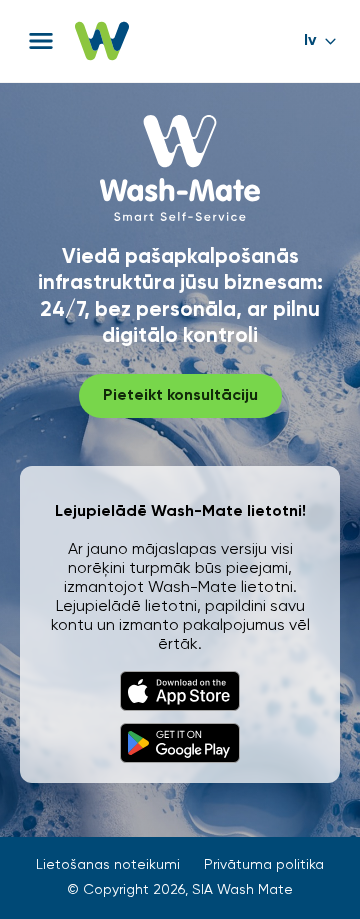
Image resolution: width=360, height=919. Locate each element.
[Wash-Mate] (102, 41)
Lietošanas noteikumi (108, 865)
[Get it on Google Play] (180, 743)
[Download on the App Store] (180, 691)
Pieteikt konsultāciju (180, 396)
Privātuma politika (264, 865)
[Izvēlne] (41, 41)
